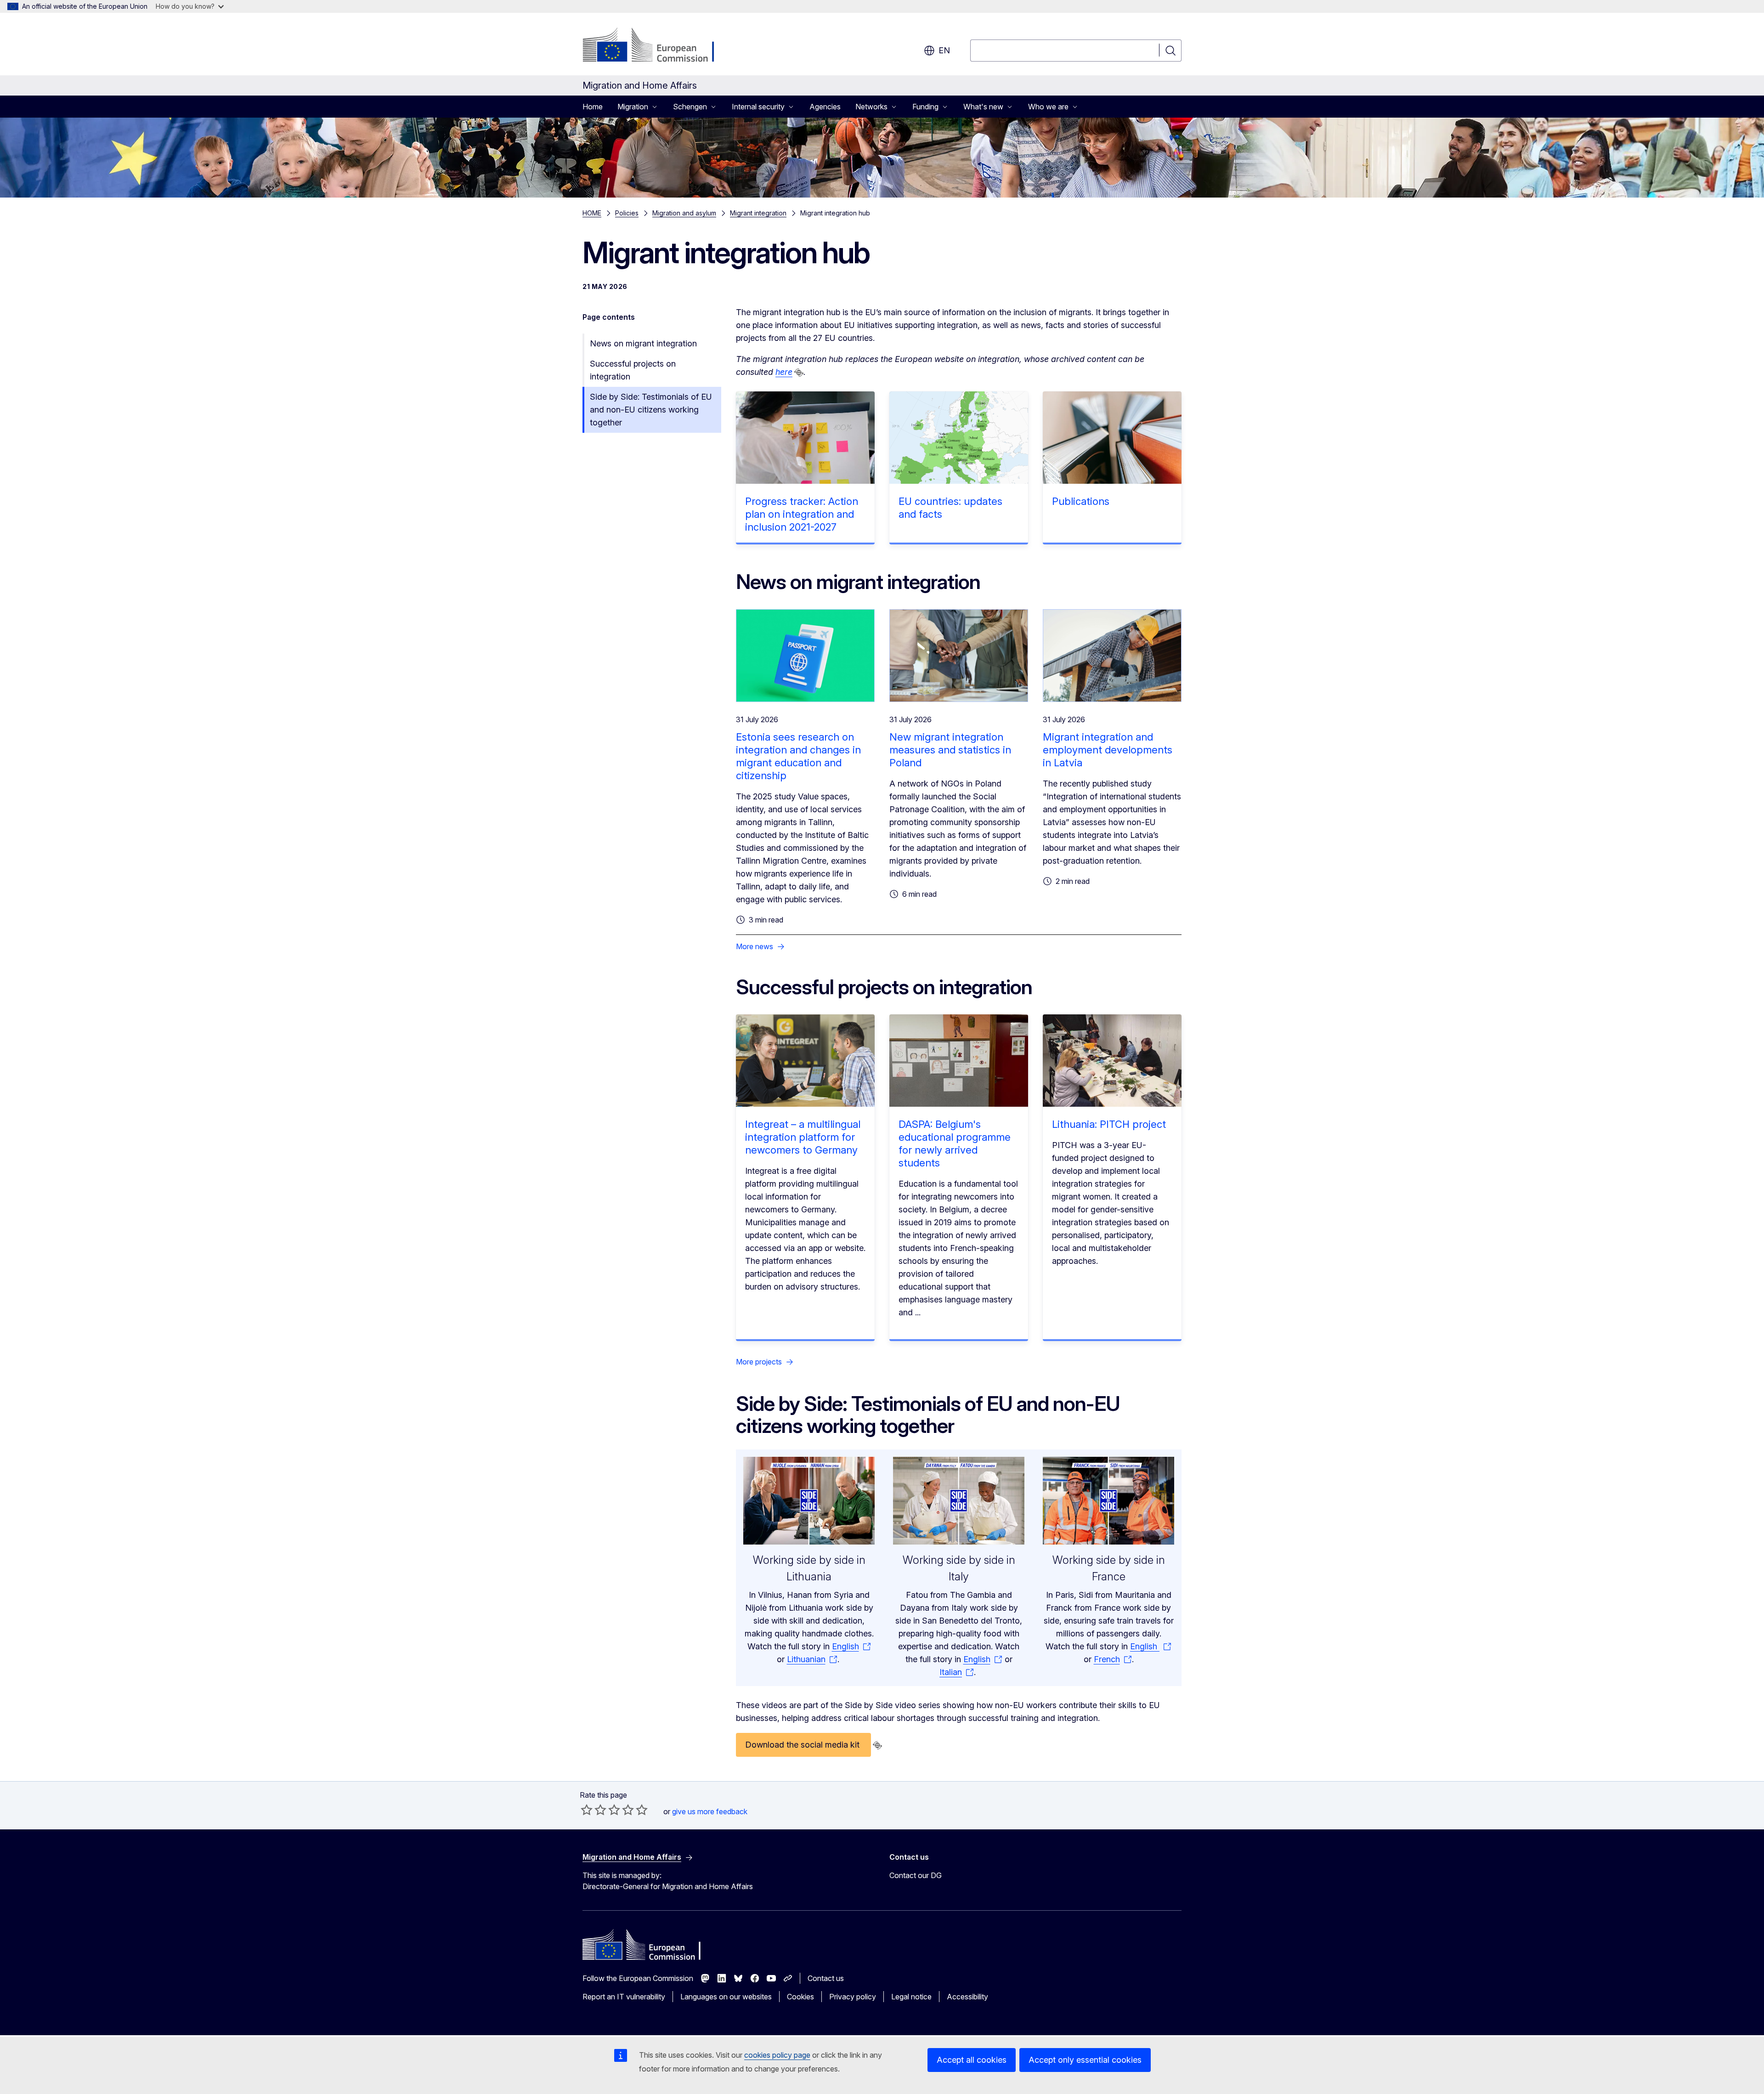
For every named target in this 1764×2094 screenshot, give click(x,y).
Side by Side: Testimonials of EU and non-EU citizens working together (651, 410)
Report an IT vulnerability (624, 1997)
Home (593, 107)
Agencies (825, 107)
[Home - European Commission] (657, 46)
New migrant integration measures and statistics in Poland (950, 750)
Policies (627, 213)
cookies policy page (777, 2055)
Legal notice (911, 1997)
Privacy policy (853, 1997)
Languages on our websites (726, 1997)
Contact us (826, 1978)
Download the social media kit (803, 1745)
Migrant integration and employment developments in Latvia (1108, 750)
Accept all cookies (972, 2060)
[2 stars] (594, 1810)
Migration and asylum (684, 213)
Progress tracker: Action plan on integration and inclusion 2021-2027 (802, 514)
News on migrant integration (643, 343)
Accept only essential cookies (1085, 2060)
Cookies (800, 1997)
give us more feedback (710, 1811)
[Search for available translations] (799, 373)
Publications (1081, 501)
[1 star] (587, 1810)
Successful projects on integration (633, 370)
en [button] (944, 50)
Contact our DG (916, 1875)
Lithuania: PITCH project (1109, 1124)
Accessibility (967, 1997)
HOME (592, 213)
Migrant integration (758, 213)
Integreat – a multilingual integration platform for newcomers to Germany (803, 1137)
